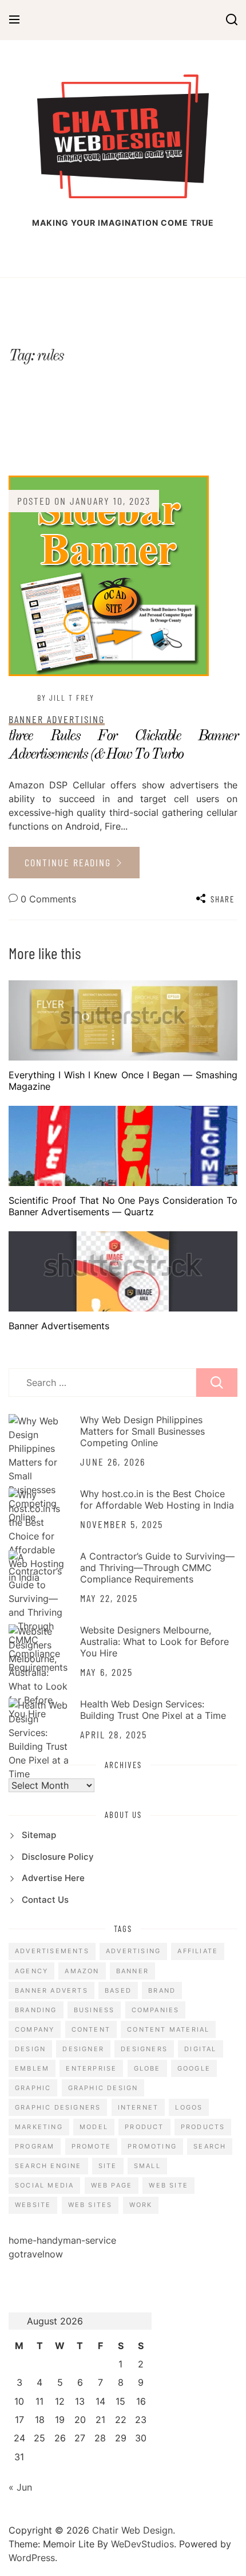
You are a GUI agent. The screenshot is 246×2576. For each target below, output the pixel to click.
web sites (90, 2205)
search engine (48, 2166)
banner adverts (51, 1990)
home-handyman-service (62, 2240)
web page (112, 2185)
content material (168, 2029)
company (35, 2029)
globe (147, 2068)
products (203, 2127)
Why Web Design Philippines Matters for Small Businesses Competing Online (142, 1431)
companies (156, 2010)
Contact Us (45, 1900)
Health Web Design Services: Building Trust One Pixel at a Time (153, 1710)
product (144, 2127)
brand (162, 1990)
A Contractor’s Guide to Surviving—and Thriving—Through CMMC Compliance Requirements (157, 1568)
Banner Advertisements (59, 1326)
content (91, 2029)
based (118, 1990)
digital (200, 2049)
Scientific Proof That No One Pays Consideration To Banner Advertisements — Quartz (123, 1206)
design (30, 2049)
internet (138, 2107)
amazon (82, 1971)
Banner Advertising (57, 719)
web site (168, 2185)
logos (189, 2107)
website (33, 2205)
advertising (133, 1951)
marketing (39, 2127)
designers (144, 2049)
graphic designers (58, 2107)
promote (91, 2146)
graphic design (103, 2088)
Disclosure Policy (58, 1857)
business (94, 2010)
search (210, 2146)
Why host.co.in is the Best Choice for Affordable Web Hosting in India (157, 1499)
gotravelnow (36, 2254)
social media (44, 2185)
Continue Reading (70, 862)
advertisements (52, 1951)
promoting (152, 2146)
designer (83, 2049)
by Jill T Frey (66, 698)
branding (36, 2010)
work (141, 2205)
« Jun (20, 2487)
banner (132, 1971)
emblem (32, 2068)
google (194, 2068)
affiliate (198, 1951)
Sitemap (39, 1835)
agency (31, 1971)
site (108, 2166)
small (147, 2166)
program (35, 2146)
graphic (33, 2088)
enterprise (91, 2068)
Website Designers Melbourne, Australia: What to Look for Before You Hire (154, 1642)
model (94, 2127)
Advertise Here (53, 1878)
